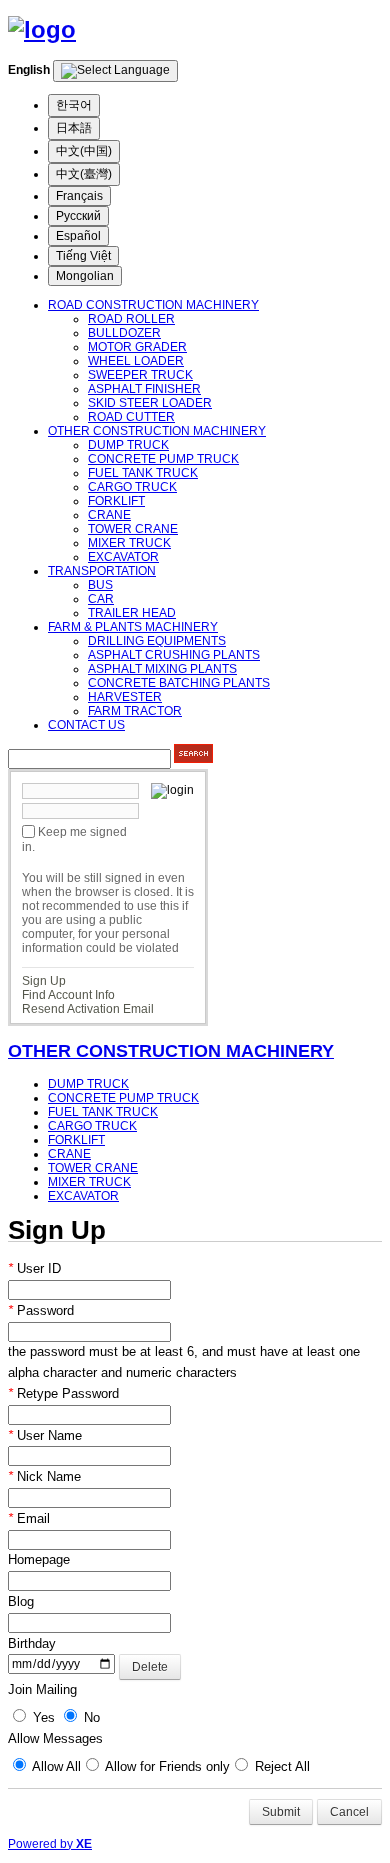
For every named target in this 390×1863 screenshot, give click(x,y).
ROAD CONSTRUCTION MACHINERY (153, 305)
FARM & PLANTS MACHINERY (133, 627)
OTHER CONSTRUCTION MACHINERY (157, 431)
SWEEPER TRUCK (140, 375)
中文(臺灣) (84, 174)
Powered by (50, 1844)
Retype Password (63, 1393)
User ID (34, 1268)
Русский (78, 216)
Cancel (349, 1812)
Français (79, 196)
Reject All (280, 1766)
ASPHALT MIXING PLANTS (162, 669)
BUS (100, 585)
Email (29, 1518)
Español (78, 236)
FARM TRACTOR (135, 711)
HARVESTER (125, 697)
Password (41, 1310)
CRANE (109, 515)
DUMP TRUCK (128, 445)
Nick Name (44, 1476)
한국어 (74, 105)
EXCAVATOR (123, 557)
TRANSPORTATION (102, 571)
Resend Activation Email (88, 1009)
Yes (42, 1717)
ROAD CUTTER (131, 417)
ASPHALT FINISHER (144, 389)
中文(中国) (84, 151)
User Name (45, 1435)
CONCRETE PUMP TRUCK (163, 459)
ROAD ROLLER (131, 319)
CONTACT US (86, 725)
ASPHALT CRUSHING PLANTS (174, 655)
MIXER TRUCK (129, 543)
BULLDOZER (124, 333)
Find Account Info (68, 995)
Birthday (32, 1643)
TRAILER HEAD (132, 613)
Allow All (55, 1766)
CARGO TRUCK (132, 487)
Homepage (39, 1559)
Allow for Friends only (166, 1766)
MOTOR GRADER (137, 347)
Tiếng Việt (83, 256)
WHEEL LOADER (136, 361)
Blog (21, 1601)
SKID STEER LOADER (150, 403)
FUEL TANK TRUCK (143, 473)
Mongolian (85, 276)
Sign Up (44, 981)
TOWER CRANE (133, 529)
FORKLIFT (116, 501)
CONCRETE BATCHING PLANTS (179, 683)
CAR (101, 599)
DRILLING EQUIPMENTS (157, 641)
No (90, 1717)
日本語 (74, 128)
